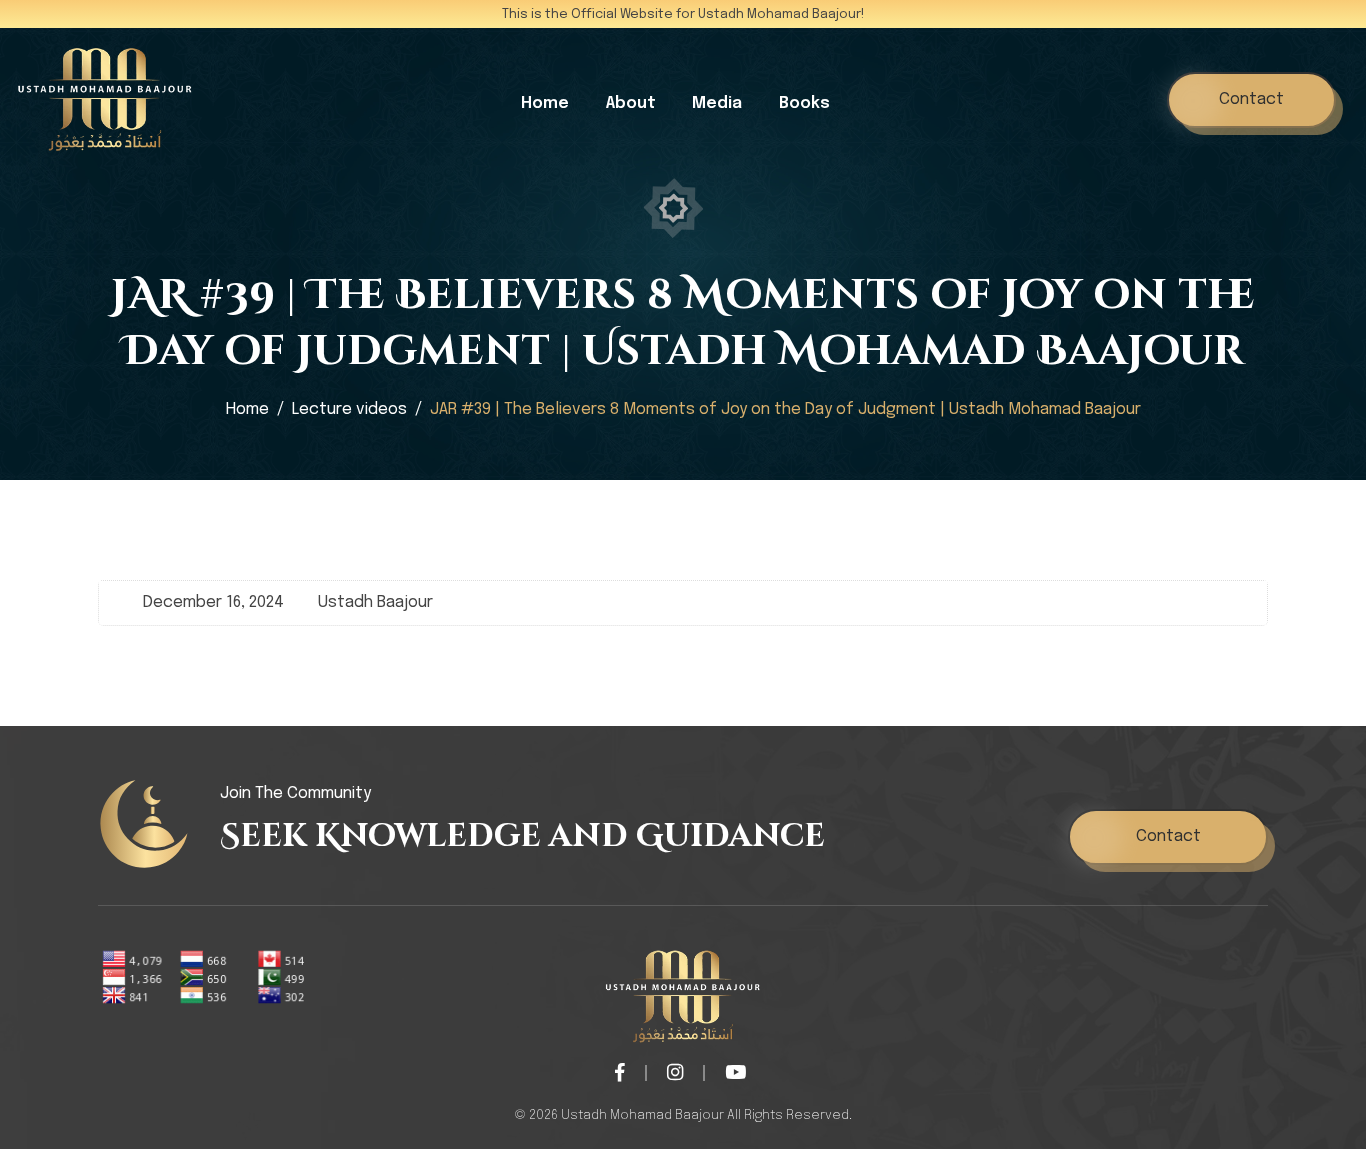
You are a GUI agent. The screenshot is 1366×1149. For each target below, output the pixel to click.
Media (717, 103)
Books (804, 103)
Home (545, 103)
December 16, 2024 (213, 602)
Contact (1251, 99)
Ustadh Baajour (375, 602)
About (631, 103)
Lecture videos (349, 409)
